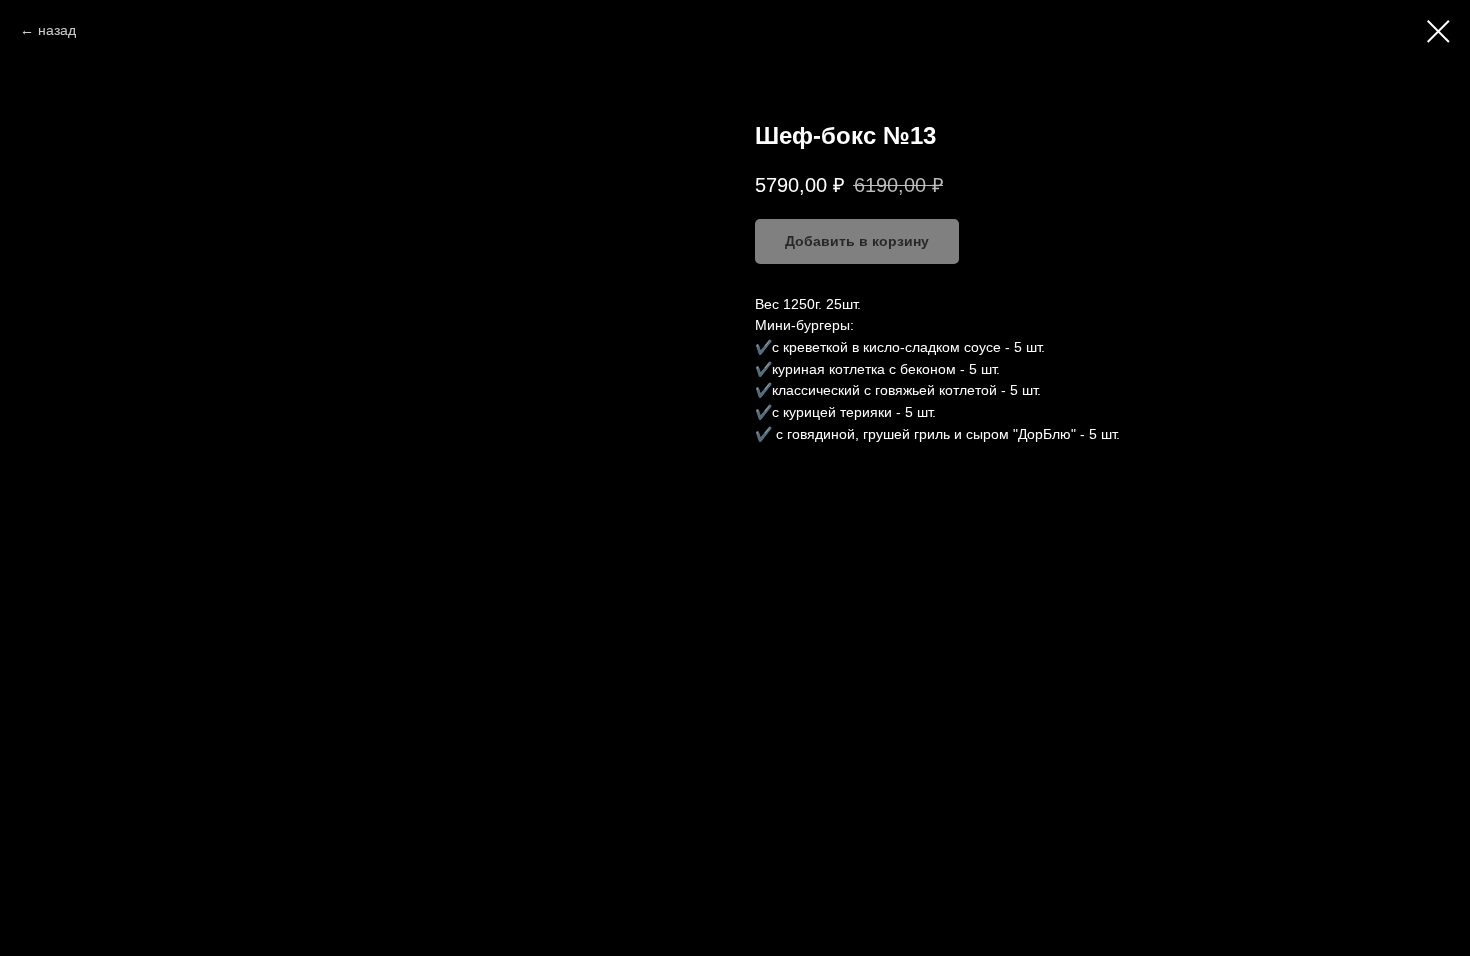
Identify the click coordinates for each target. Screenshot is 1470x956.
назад (57, 30)
